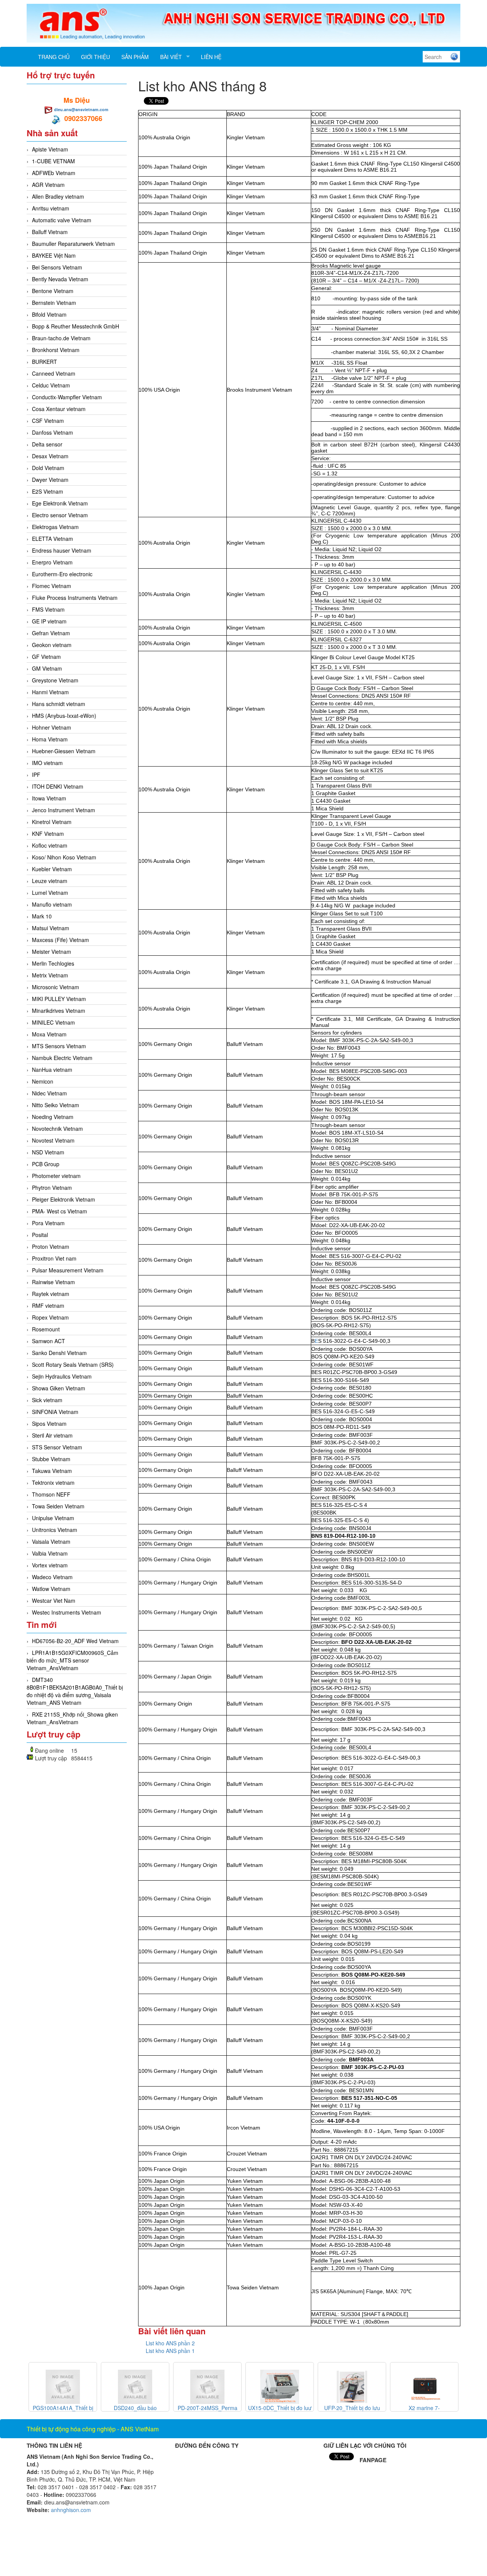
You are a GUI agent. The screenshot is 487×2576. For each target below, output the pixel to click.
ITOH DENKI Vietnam (58, 786)
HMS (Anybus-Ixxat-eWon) (64, 716)
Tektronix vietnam (53, 1482)
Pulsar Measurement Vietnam (68, 1270)
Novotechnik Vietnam (57, 1129)
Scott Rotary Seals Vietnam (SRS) (73, 1365)
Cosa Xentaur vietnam (59, 409)
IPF (36, 775)
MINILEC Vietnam (53, 1022)
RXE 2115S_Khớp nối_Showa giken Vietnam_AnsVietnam (72, 1718)
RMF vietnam (48, 1306)
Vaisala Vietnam (51, 1541)
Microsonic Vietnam (56, 987)
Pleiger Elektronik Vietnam (64, 1199)
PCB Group (46, 1164)
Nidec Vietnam (49, 1093)
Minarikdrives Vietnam (59, 1011)
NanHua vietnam (52, 1070)
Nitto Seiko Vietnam (56, 1105)
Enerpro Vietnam (52, 562)
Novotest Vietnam (53, 1140)
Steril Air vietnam (52, 1435)
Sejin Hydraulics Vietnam (62, 1376)
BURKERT (45, 362)
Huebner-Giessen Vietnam (64, 751)
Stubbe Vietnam (51, 1459)
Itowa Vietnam (49, 798)
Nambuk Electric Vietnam (62, 1058)
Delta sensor (47, 444)
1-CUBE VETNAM (53, 161)
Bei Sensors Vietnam (57, 267)
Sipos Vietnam (49, 1423)
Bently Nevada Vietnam (60, 279)
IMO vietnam (47, 763)
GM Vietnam (47, 668)
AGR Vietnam (48, 185)
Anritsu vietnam (51, 208)
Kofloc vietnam (50, 845)
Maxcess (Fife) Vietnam (60, 940)
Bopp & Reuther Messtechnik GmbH (76, 326)
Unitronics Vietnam (55, 1530)
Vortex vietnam (50, 1565)
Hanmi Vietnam (50, 692)
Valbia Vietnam (50, 1553)
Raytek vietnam (51, 1294)
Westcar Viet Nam (54, 1600)
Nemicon (43, 1081)
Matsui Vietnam (51, 928)
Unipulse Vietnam (53, 1518)
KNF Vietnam (48, 834)
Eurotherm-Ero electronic (62, 574)
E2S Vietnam (48, 491)
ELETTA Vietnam (53, 539)
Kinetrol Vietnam (52, 822)
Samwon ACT (49, 1341)
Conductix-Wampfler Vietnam (67, 397)
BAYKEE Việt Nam (54, 255)
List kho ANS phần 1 (170, 2351)
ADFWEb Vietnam (54, 173)
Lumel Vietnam (50, 893)
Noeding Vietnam (53, 1117)
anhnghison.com (71, 2510)
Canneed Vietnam (54, 373)
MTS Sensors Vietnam (59, 1046)
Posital (40, 1235)
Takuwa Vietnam (52, 1471)
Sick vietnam (47, 1400)
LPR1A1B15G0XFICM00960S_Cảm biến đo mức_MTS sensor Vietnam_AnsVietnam (72, 1660)
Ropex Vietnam (50, 1317)
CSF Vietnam (48, 421)
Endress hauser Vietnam (62, 550)
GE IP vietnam (49, 621)
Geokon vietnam (52, 645)
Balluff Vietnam (50, 232)
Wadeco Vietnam (52, 1577)
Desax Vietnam (50, 456)
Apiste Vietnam (50, 149)
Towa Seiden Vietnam (58, 1506)
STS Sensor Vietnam (57, 1447)
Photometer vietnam (56, 1176)
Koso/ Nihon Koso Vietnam (64, 857)
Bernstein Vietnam (54, 303)
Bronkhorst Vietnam (56, 350)
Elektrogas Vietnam (55, 527)
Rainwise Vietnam (53, 1282)
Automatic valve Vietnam (62, 220)
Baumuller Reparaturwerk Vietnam (73, 244)
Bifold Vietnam (49, 314)
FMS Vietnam (48, 609)
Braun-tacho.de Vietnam (61, 338)
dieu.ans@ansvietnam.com (81, 109)
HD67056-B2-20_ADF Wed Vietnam (75, 1641)
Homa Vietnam (50, 739)
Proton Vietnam (51, 1247)
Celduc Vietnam (51, 385)
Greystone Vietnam (55, 680)
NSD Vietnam (48, 1152)
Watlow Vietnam (51, 1589)
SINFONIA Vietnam (55, 1412)
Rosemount (46, 1329)
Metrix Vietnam (50, 975)
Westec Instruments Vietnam (67, 1612)
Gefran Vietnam (51, 633)
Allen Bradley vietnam (58, 196)
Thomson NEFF (51, 1494)
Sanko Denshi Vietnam (59, 1353)
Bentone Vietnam (53, 291)
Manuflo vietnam (52, 904)
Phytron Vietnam (52, 1188)
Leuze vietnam (50, 881)
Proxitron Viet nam (54, 1258)
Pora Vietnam (48, 1223)
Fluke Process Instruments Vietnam (75, 598)
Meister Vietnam (52, 952)
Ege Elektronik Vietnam (60, 503)
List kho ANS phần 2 (170, 2343)
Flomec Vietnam (52, 586)
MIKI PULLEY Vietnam (59, 999)
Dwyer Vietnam (50, 480)
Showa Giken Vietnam (59, 1388)
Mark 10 (42, 916)
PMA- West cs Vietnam (60, 1211)
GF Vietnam (46, 657)
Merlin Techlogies (53, 963)
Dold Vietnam (48, 468)
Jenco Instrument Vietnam (64, 810)
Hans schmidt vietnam (59, 704)
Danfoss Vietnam (53, 432)
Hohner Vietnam (52, 727)
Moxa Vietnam (49, 1034)
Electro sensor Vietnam (60, 515)
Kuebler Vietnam (52, 869)
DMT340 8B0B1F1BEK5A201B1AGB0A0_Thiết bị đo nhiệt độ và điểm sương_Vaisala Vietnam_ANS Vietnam (75, 1691)
